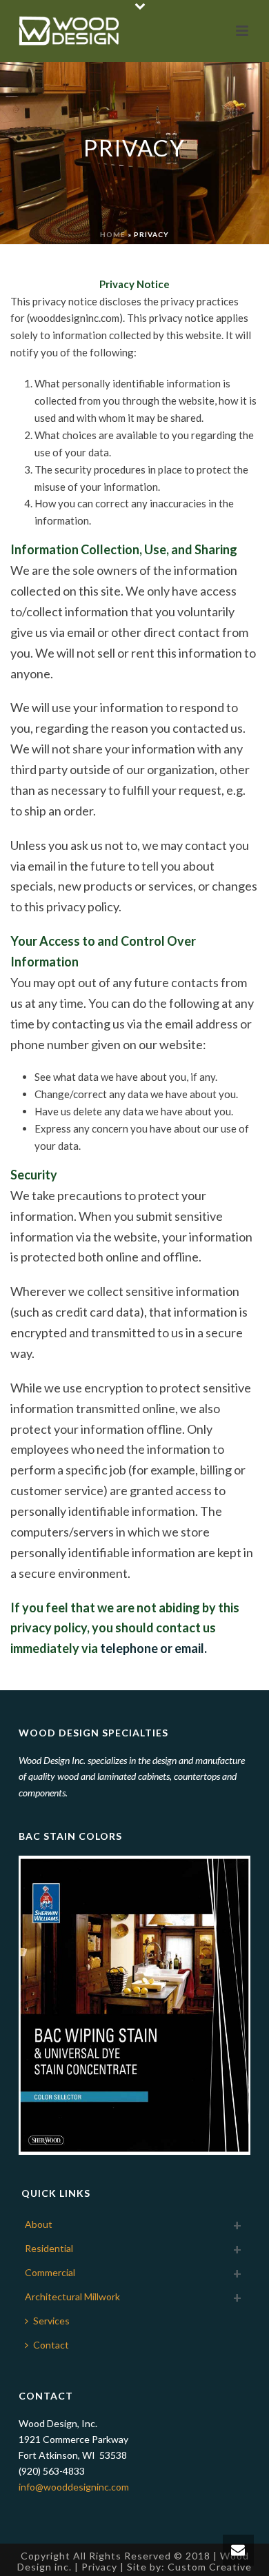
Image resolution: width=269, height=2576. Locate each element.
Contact (51, 2345)
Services (51, 2321)
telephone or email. (153, 1648)
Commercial (50, 2272)
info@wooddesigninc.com (74, 2487)
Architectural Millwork (72, 2296)
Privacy (99, 2567)
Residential (49, 2248)
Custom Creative (210, 2567)
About (39, 2224)
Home (113, 234)
